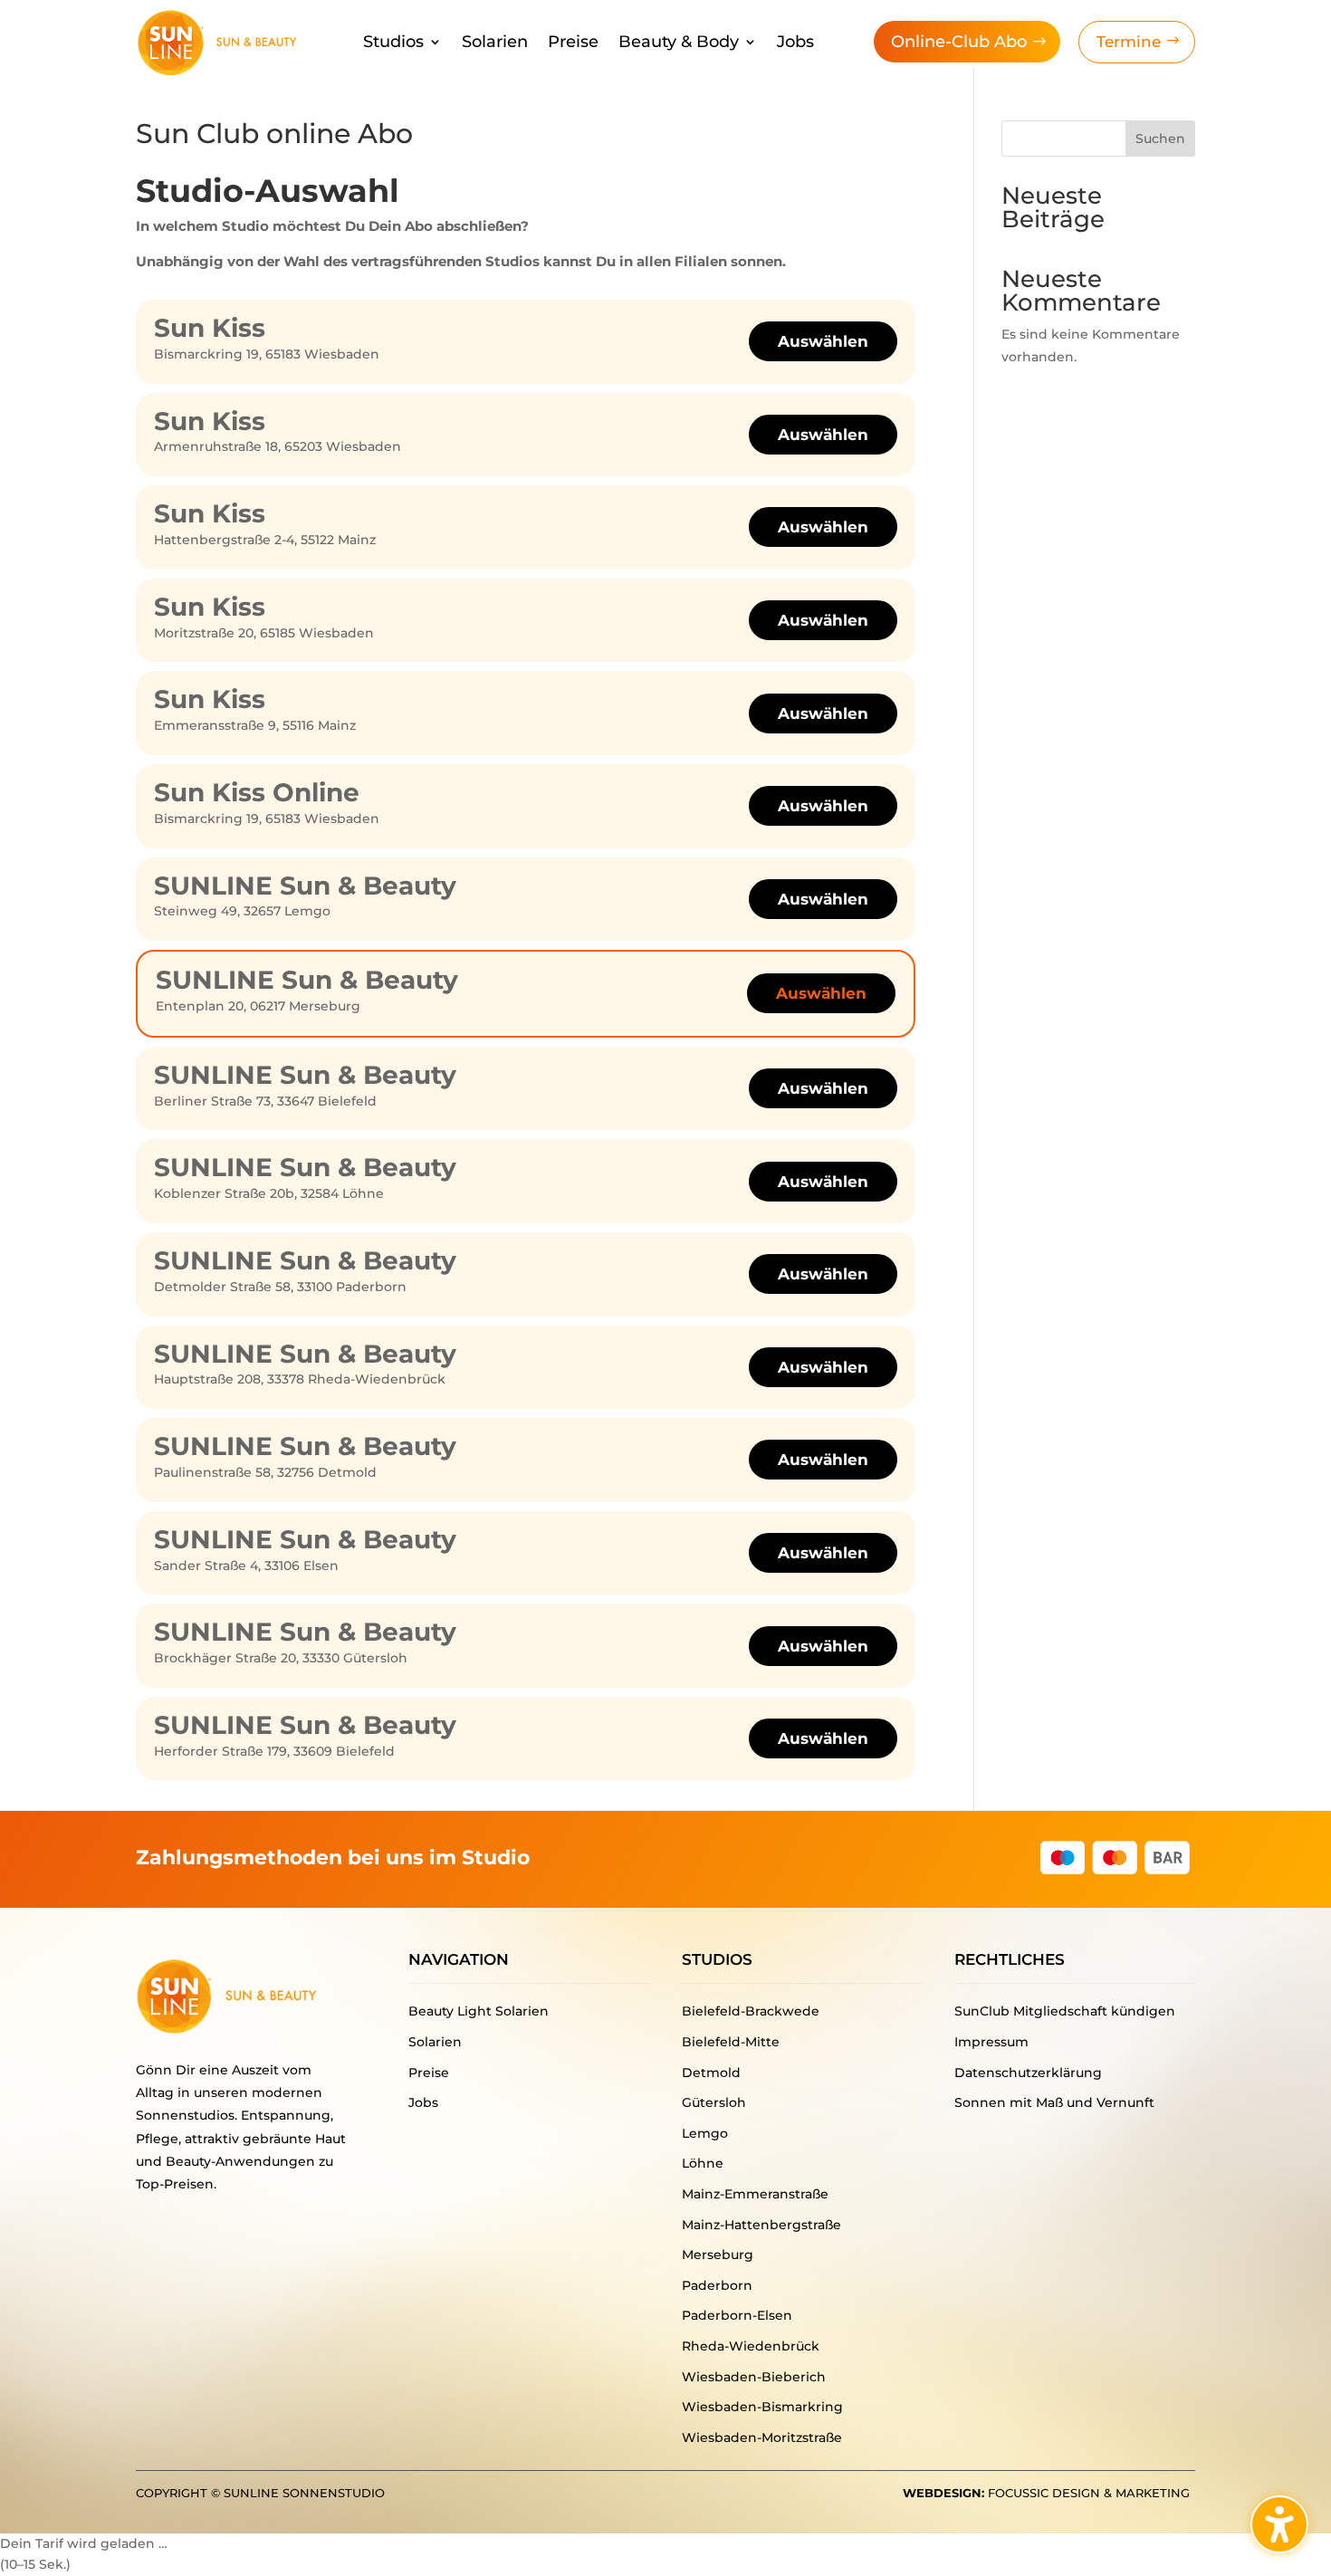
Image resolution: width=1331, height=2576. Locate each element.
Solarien (495, 43)
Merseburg (718, 2255)
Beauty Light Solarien (479, 2011)
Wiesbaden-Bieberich (754, 2377)
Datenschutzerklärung (1028, 2073)
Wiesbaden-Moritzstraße (762, 2437)
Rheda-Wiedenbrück (751, 2346)
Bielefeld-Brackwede (751, 2011)
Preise (573, 43)
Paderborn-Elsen (737, 2315)
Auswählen (823, 341)
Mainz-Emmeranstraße (755, 2194)
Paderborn (717, 2285)
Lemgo (705, 2133)
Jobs (795, 43)
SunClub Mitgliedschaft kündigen (1065, 2011)
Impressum (991, 2042)
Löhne (703, 2163)
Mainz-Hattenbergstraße (761, 2225)
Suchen (1160, 139)
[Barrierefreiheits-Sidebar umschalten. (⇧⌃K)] (1279, 2524)
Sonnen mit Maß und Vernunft (1054, 2102)
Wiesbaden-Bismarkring (762, 2407)
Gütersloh (714, 2102)
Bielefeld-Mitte (731, 2042)
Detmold (711, 2073)
